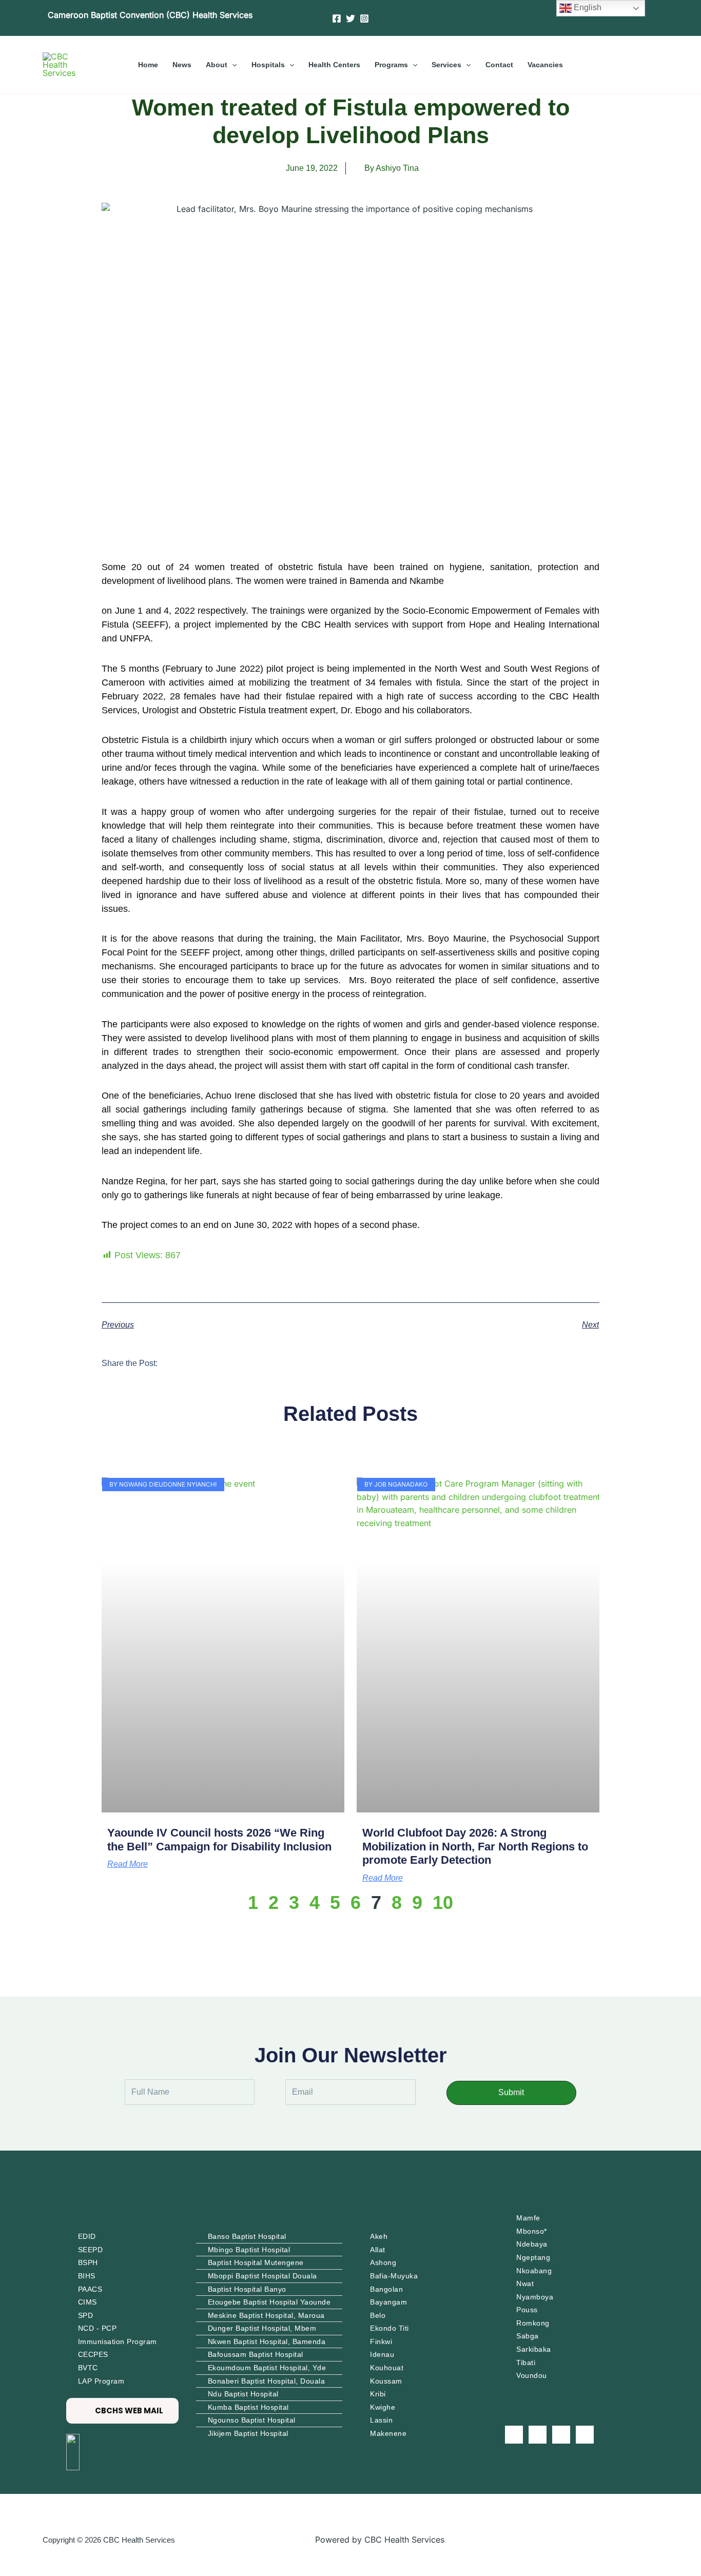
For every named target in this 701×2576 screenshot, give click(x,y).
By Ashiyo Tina (392, 168)
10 (443, 1902)
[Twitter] (350, 18)
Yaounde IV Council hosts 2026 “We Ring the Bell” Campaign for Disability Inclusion (219, 1839)
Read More (128, 1864)
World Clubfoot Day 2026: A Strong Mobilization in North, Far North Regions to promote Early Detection (475, 1846)
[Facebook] (337, 18)
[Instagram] (364, 18)
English (587, 7)
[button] (232, 65)
